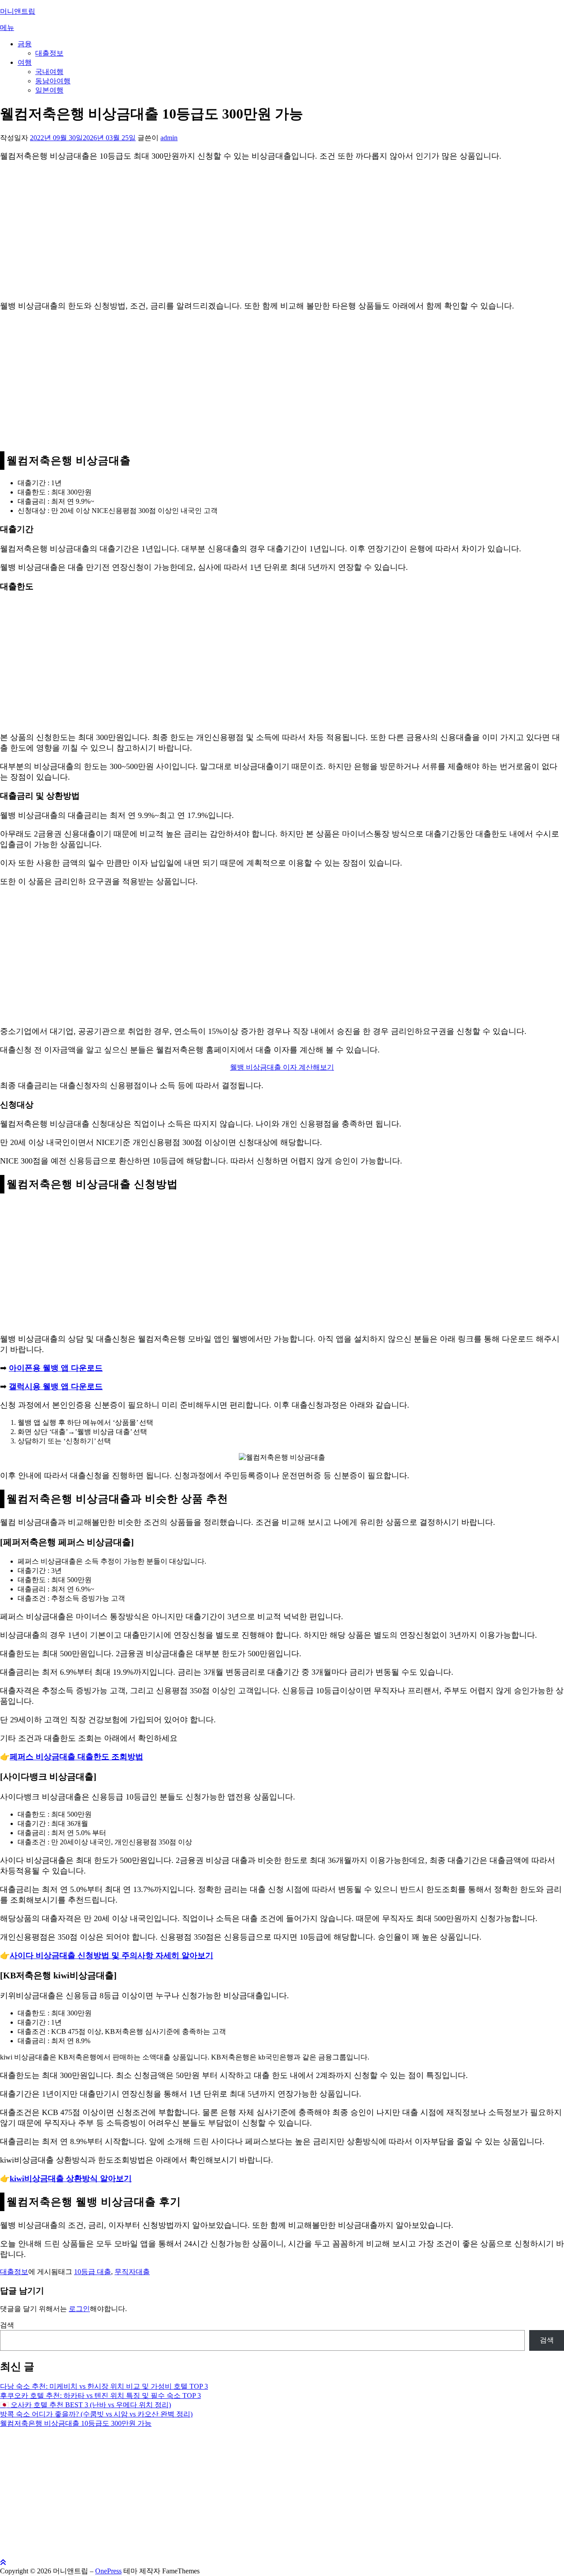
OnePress (108, 2571)
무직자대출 (132, 2272)
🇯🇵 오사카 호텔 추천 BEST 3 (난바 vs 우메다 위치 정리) (85, 2405)
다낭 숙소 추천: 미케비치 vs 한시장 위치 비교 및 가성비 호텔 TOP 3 (104, 2386)
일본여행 (49, 90)
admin (169, 138)
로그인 (79, 2309)
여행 (25, 62)
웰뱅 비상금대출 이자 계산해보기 (282, 1067)
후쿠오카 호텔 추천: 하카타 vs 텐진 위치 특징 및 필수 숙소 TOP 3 (100, 2396)
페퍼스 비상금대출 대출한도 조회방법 (76, 1757)
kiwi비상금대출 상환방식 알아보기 (71, 2178)
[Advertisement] (264, 231)
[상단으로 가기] (3, 2563)
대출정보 (49, 53)
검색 (7, 2325)
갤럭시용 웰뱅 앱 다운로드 (56, 1387)
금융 (25, 44)
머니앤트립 (18, 11)
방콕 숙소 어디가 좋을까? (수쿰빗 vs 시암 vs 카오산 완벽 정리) (96, 2414)
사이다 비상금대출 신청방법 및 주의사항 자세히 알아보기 (111, 1955)
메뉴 (7, 28)
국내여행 (49, 72)
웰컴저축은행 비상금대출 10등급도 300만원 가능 (76, 2423)
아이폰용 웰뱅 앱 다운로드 (56, 1368)
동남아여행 (53, 81)
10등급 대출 (93, 2272)
